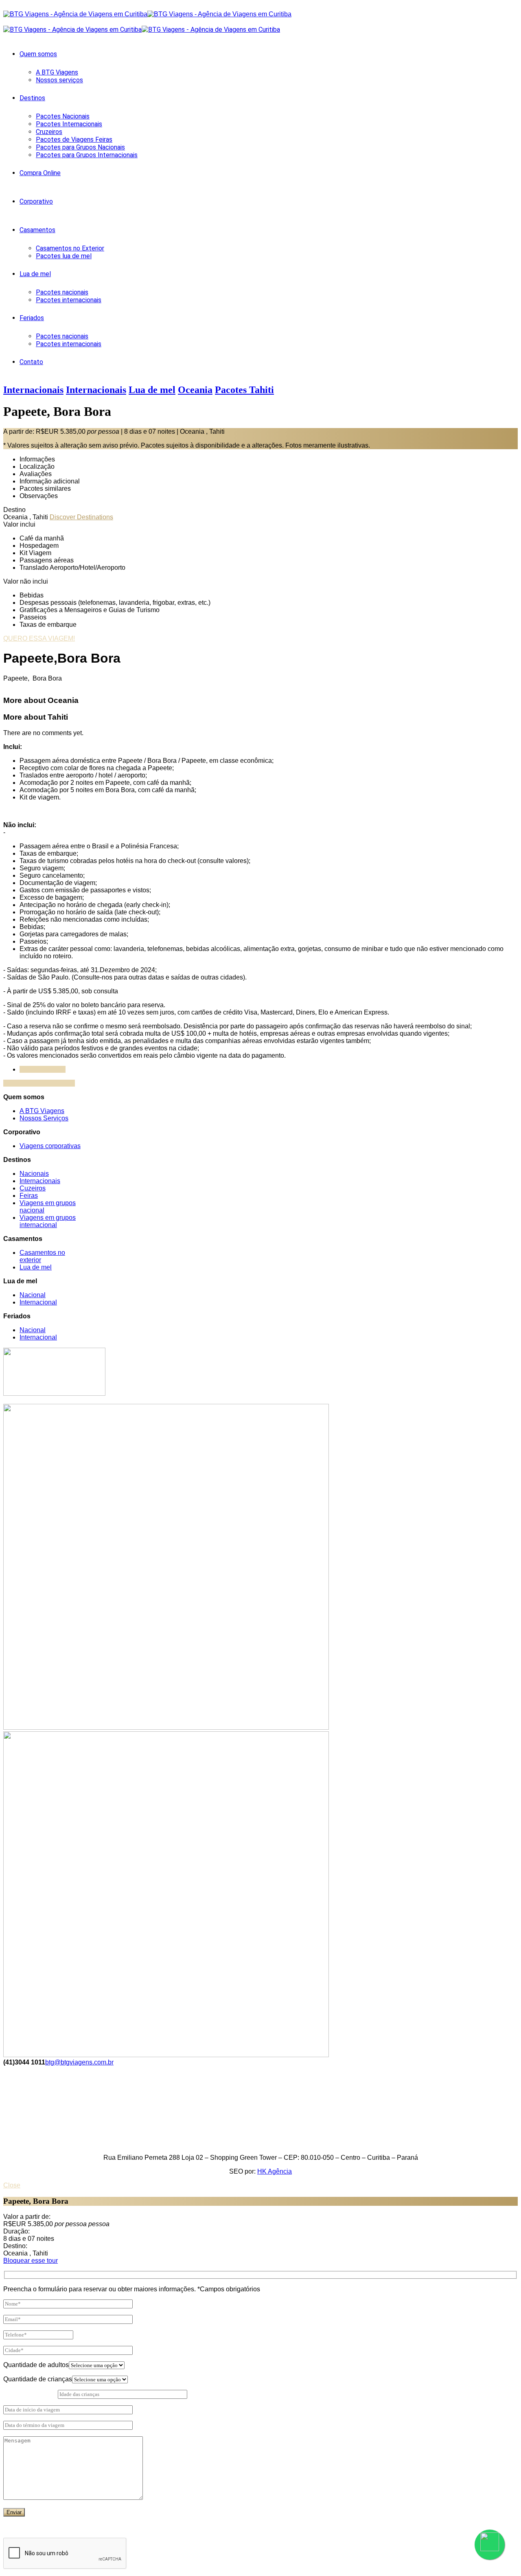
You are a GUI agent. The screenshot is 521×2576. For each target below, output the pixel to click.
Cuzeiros (33, 1188)
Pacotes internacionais (69, 300)
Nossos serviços (59, 80)
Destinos (32, 98)
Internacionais (33, 390)
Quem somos (38, 54)
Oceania (195, 390)
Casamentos (37, 230)
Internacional (38, 1302)
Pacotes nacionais (62, 292)
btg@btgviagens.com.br (79, 2062)
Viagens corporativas (50, 1146)
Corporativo (36, 201)
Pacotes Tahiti (244, 390)
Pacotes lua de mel (64, 256)
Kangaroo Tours (43, 1069)
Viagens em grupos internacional (48, 1221)
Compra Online (40, 173)
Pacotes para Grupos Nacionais (80, 147)
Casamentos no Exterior (70, 248)
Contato (31, 362)
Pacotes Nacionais (63, 116)
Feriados (32, 318)
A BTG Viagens (57, 72)
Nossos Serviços (44, 1118)
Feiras (29, 1196)
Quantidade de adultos (36, 2365)
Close (12, 2185)
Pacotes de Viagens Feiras (74, 139)
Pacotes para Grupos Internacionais (87, 155)
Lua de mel (35, 274)
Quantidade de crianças (38, 2379)
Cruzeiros (49, 132)
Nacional (33, 1295)
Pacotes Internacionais (69, 124)
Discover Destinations (81, 517)
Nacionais (34, 1174)
